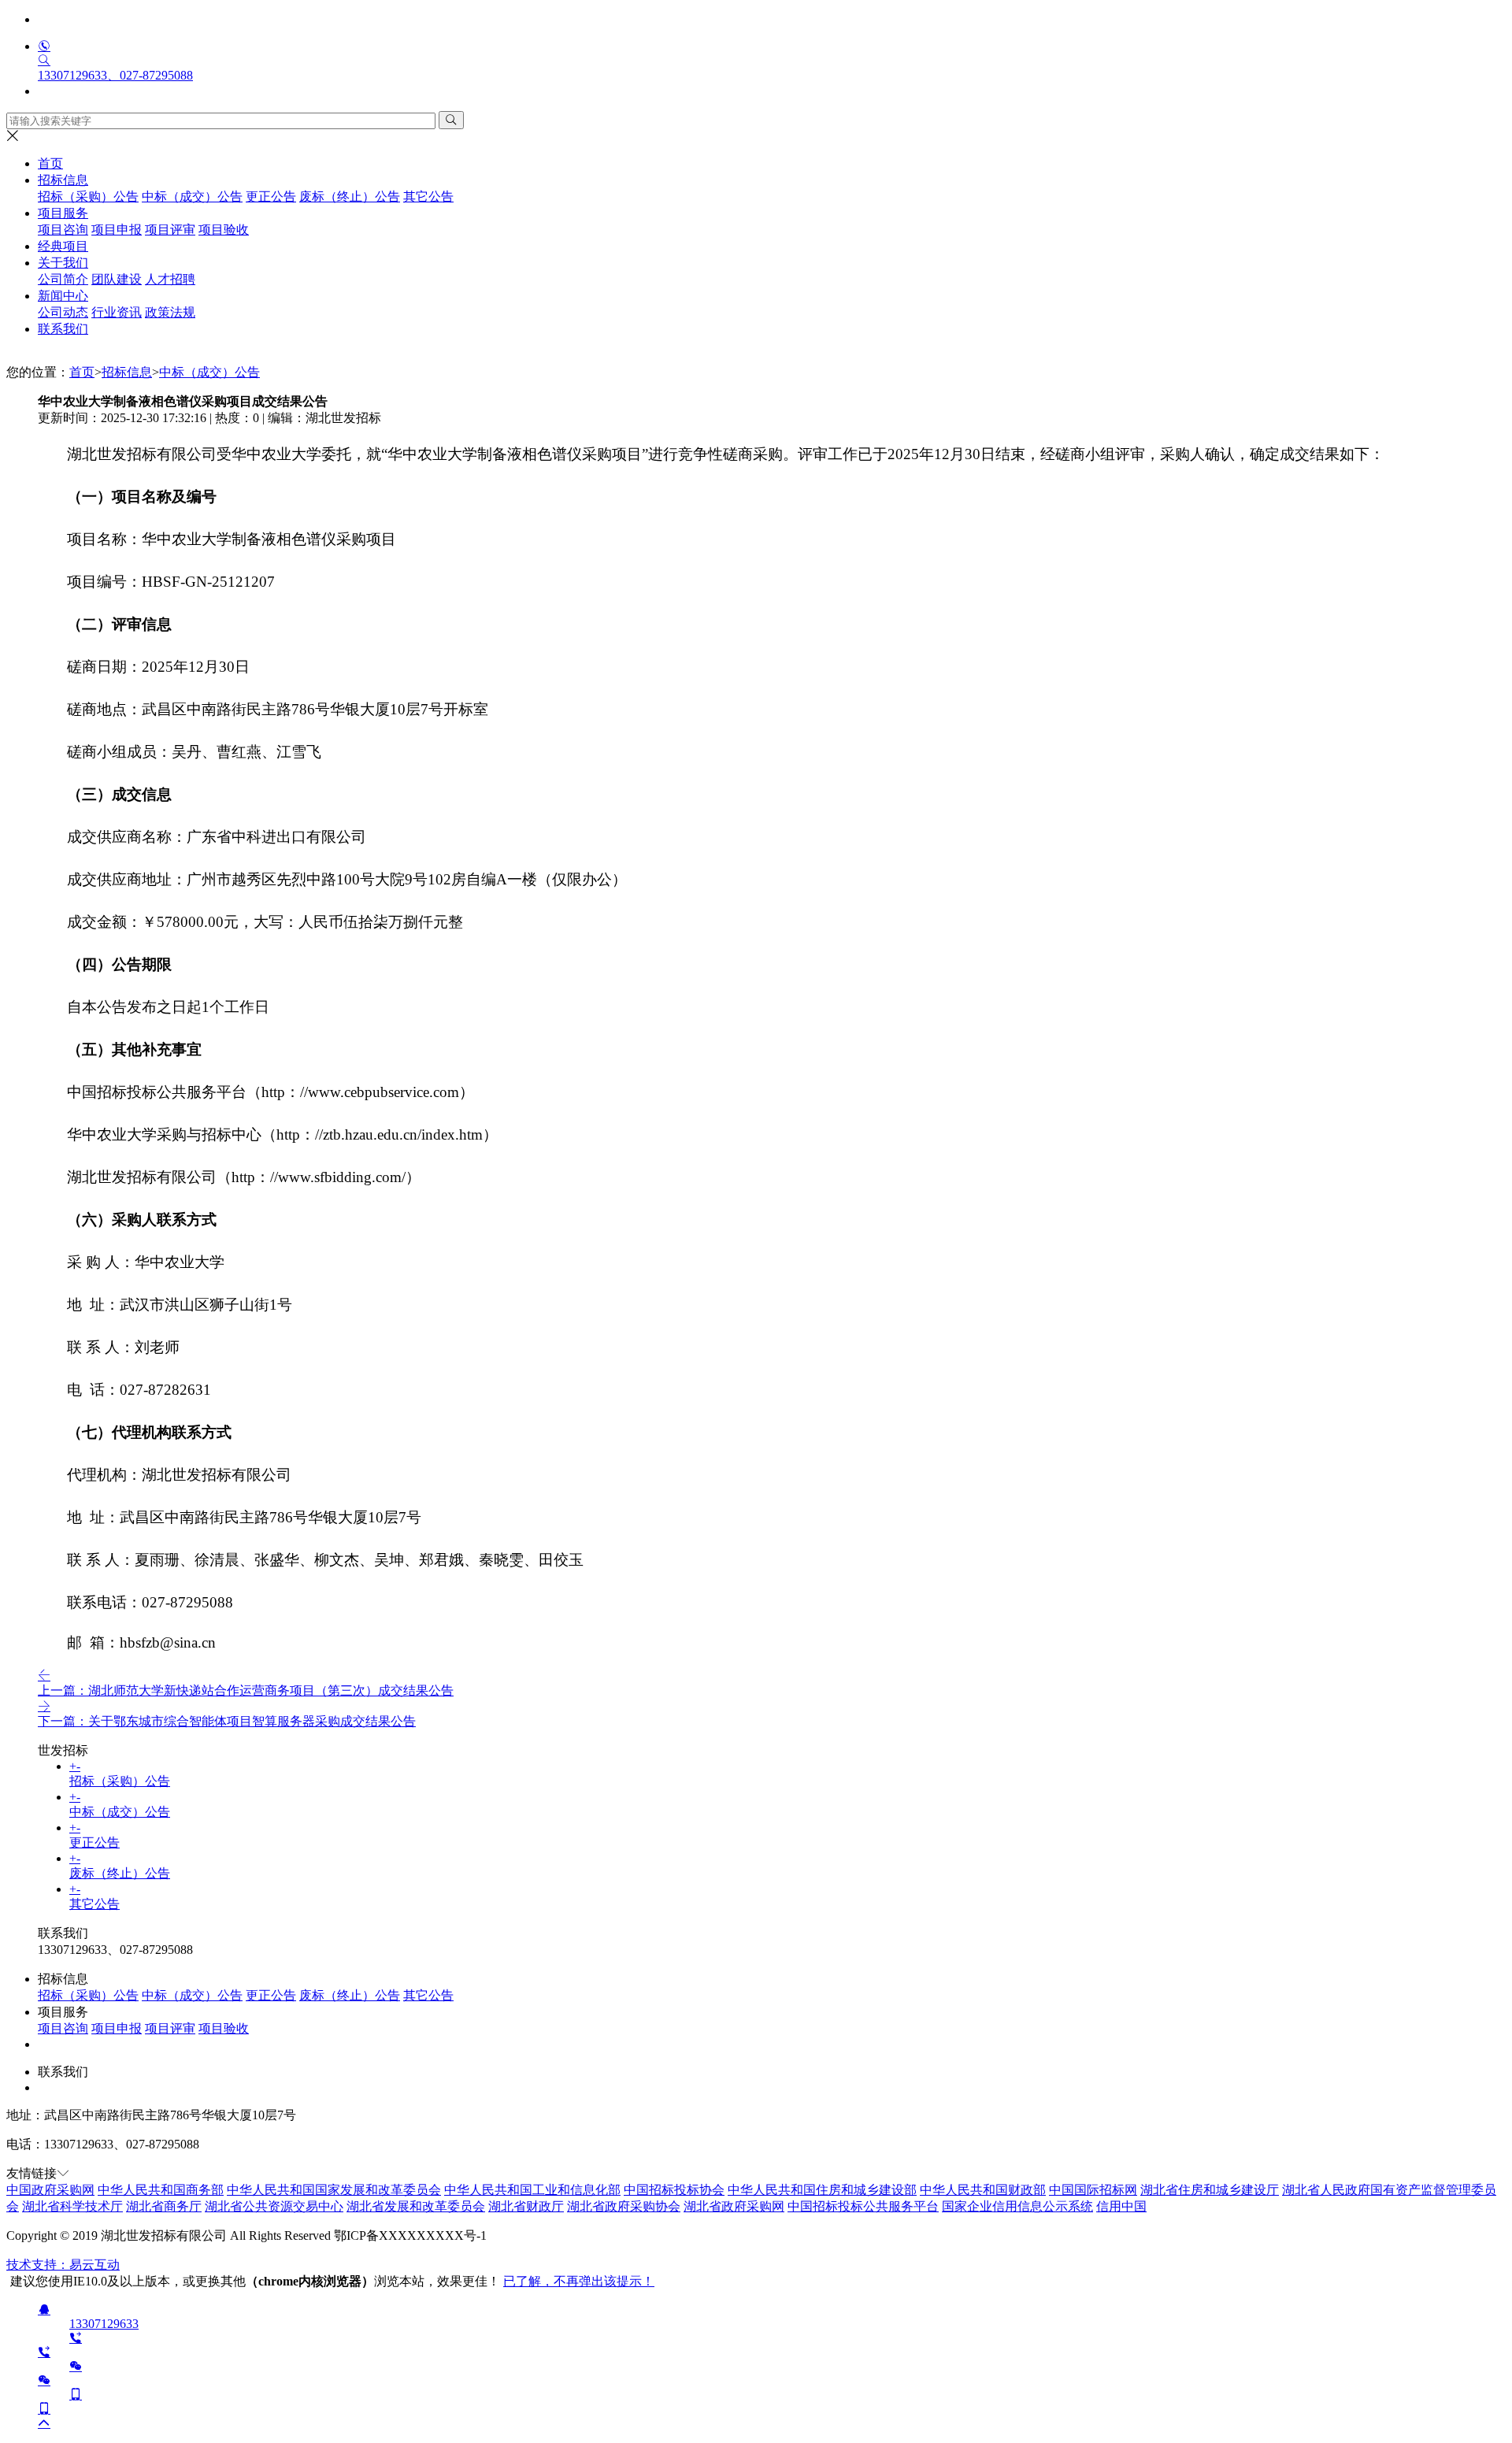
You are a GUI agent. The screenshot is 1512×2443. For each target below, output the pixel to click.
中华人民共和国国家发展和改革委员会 (334, 2190)
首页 (50, 163)
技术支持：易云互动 (63, 2265)
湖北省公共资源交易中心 (274, 2206)
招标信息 (127, 372)
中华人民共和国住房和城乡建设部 (822, 2190)
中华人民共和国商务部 (161, 2190)
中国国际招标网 (1093, 2190)
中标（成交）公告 (209, 372)
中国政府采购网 (50, 2190)
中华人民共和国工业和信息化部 (532, 2190)
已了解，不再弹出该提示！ (579, 2281)
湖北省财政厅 (526, 2206)
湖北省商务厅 (164, 2206)
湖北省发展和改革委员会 (416, 2206)
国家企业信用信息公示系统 (1017, 2206)
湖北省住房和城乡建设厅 (1210, 2190)
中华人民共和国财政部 (983, 2190)
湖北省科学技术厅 (72, 2206)
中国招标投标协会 (674, 2190)
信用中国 (1121, 2206)
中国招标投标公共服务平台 (863, 2206)
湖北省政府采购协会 (624, 2206)
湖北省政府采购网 (734, 2206)
